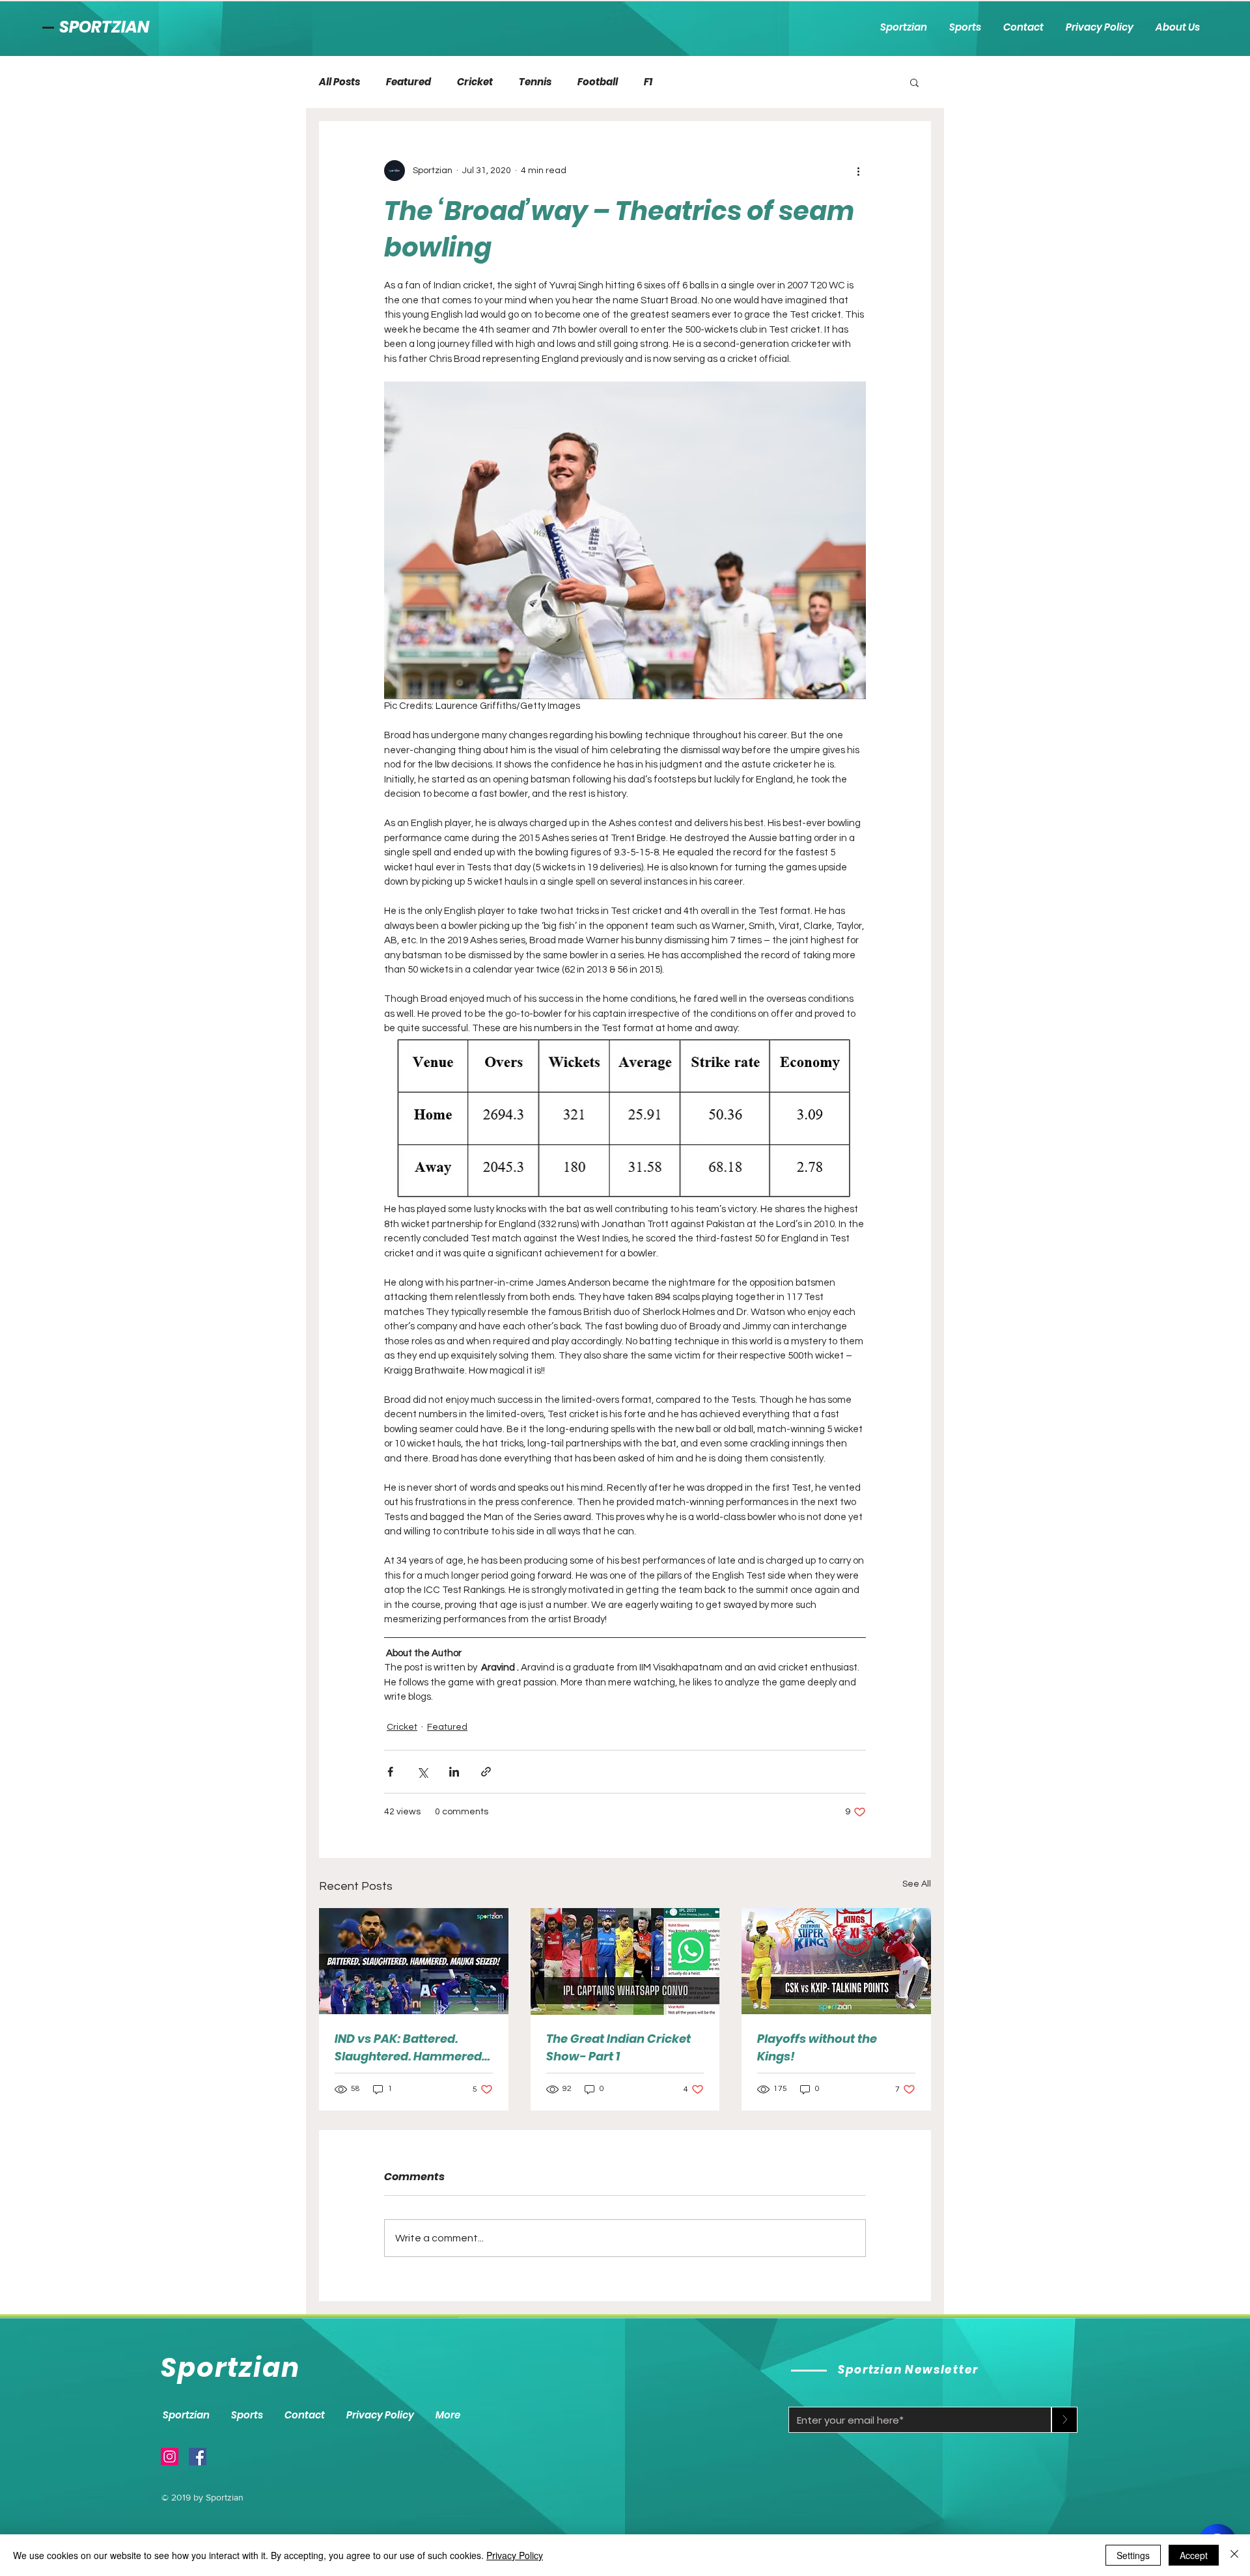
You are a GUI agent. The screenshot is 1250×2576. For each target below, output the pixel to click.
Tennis (535, 82)
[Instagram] (170, 2457)
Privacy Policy (515, 2555)
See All (917, 1884)
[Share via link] (486, 1772)
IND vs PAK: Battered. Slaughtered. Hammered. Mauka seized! (410, 2048)
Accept (1194, 2555)
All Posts (340, 82)
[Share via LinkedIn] (454, 1772)
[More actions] (858, 171)
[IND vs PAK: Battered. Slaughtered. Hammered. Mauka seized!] (414, 1961)
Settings (1133, 2555)
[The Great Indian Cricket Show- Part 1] (625, 1961)
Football (598, 82)
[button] (914, 82)
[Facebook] (198, 2457)
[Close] (1234, 2555)
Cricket (475, 82)
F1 (648, 82)
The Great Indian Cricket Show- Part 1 (618, 2047)
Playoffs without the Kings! (817, 2047)
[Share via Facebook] (390, 1772)
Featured (409, 82)
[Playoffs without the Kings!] (836, 1961)
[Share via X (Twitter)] (422, 1772)
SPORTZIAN (104, 27)
